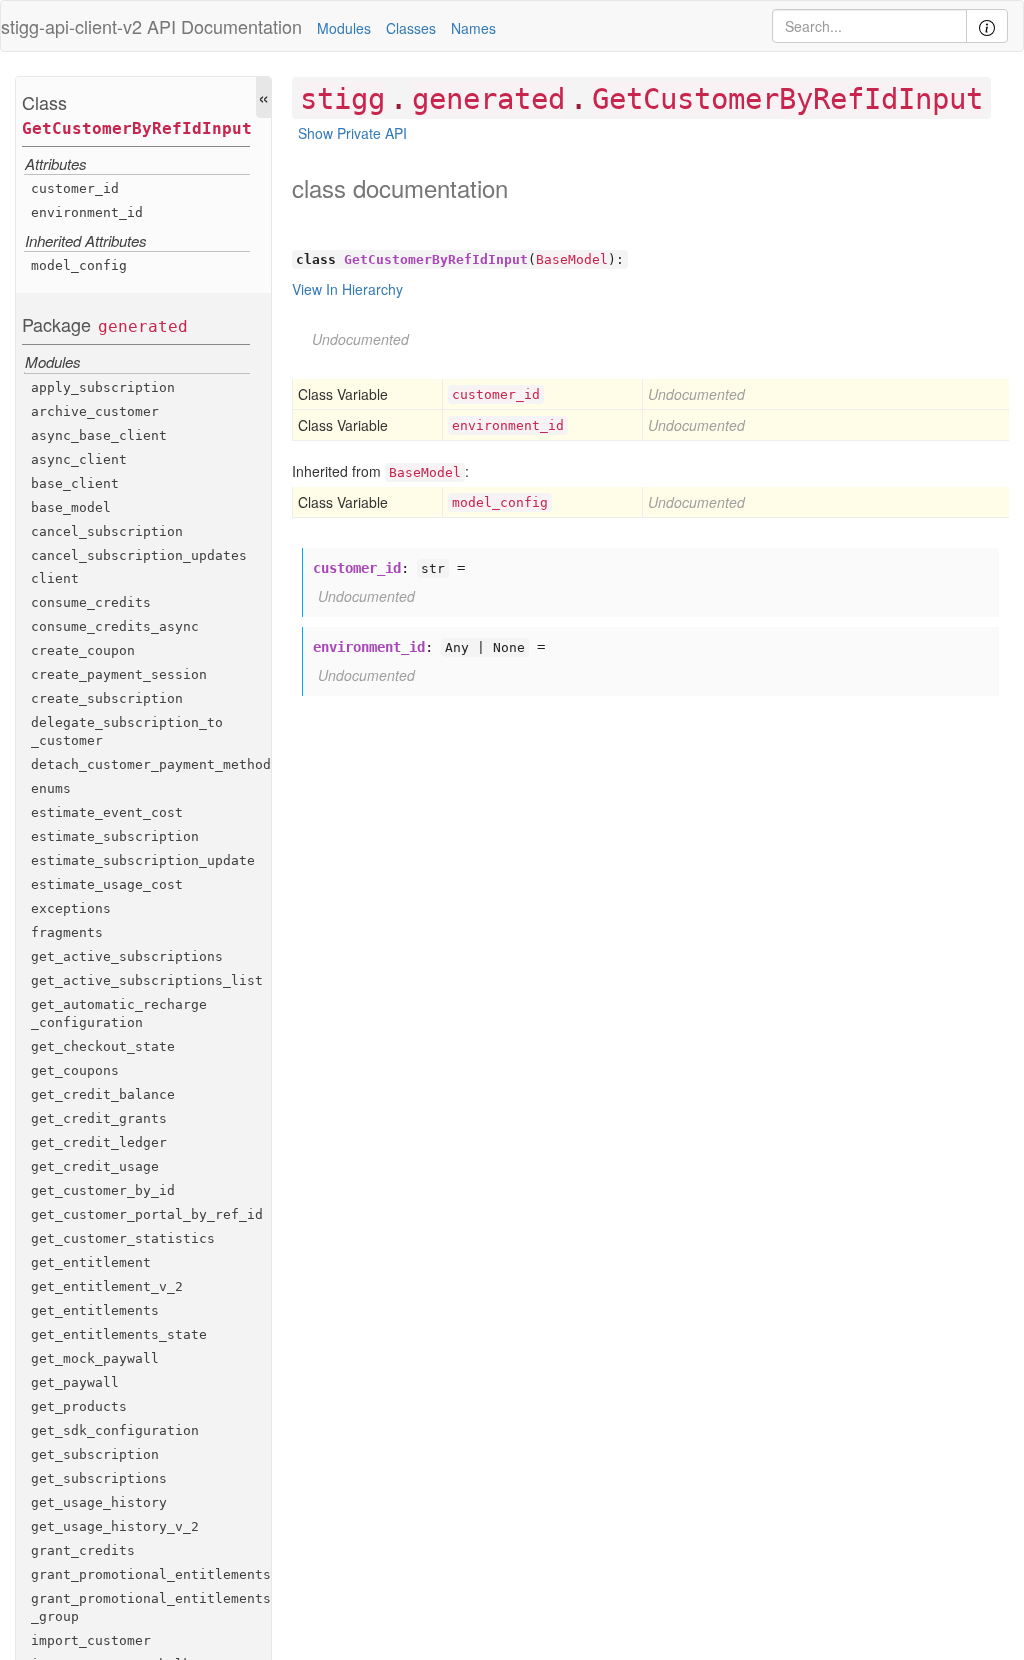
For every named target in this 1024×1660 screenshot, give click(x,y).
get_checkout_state (103, 1046)
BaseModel (572, 259)
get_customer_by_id (103, 1190)
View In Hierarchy (347, 289)
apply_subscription (103, 387)
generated (143, 326)
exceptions (71, 908)
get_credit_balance (103, 1094)
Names (473, 28)
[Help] (987, 26)
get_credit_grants (99, 1118)
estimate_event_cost (107, 812)
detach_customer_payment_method (151, 764)
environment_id (87, 212)
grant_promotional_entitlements (151, 1574)
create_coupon (83, 650)
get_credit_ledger (99, 1142)
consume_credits (91, 602)
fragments (67, 932)
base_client (75, 483)
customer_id (75, 188)
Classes (411, 28)
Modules (344, 28)
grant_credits (83, 1550)
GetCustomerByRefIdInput (137, 128)
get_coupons (75, 1070)
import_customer (91, 1640)
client (55, 578)
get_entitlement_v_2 (107, 1286)
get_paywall (75, 1382)
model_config (79, 265)
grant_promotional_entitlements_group (151, 1607)
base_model (71, 507)
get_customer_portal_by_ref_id (147, 1214)
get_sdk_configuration (115, 1430)
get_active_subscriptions (127, 956)
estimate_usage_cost (107, 884)
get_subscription (95, 1454)
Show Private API (352, 133)
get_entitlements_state (119, 1334)
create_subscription (107, 698)
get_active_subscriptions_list (147, 980)
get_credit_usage (95, 1166)
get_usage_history (99, 1502)
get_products (79, 1406)
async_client (79, 459)
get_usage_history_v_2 (115, 1526)
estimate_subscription (115, 836)
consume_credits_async (115, 626)
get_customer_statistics (123, 1238)
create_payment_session (119, 674)
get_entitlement (91, 1262)
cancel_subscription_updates (139, 555)
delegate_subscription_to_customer (127, 731)
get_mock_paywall (95, 1358)
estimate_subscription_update (143, 860)
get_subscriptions (99, 1478)
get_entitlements (95, 1310)
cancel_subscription (107, 531)
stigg (342, 99)
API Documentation (224, 26)
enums (51, 788)
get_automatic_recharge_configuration (119, 1013)
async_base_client (99, 435)
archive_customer (95, 411)
